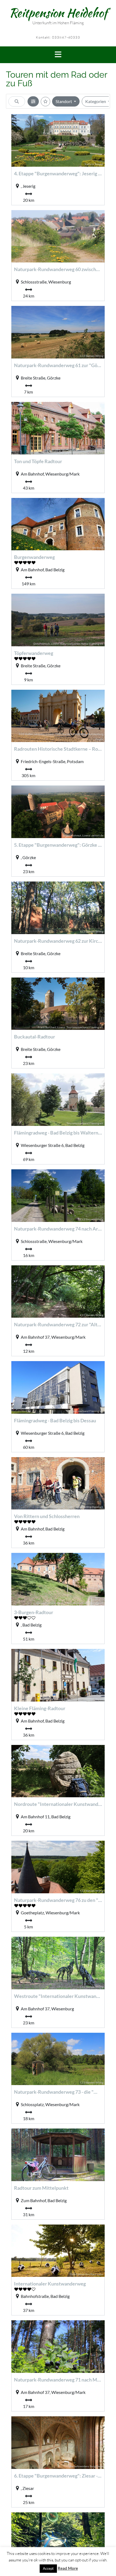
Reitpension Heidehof (58, 13)
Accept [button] (48, 2568)
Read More (68, 2568)
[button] (58, 55)
